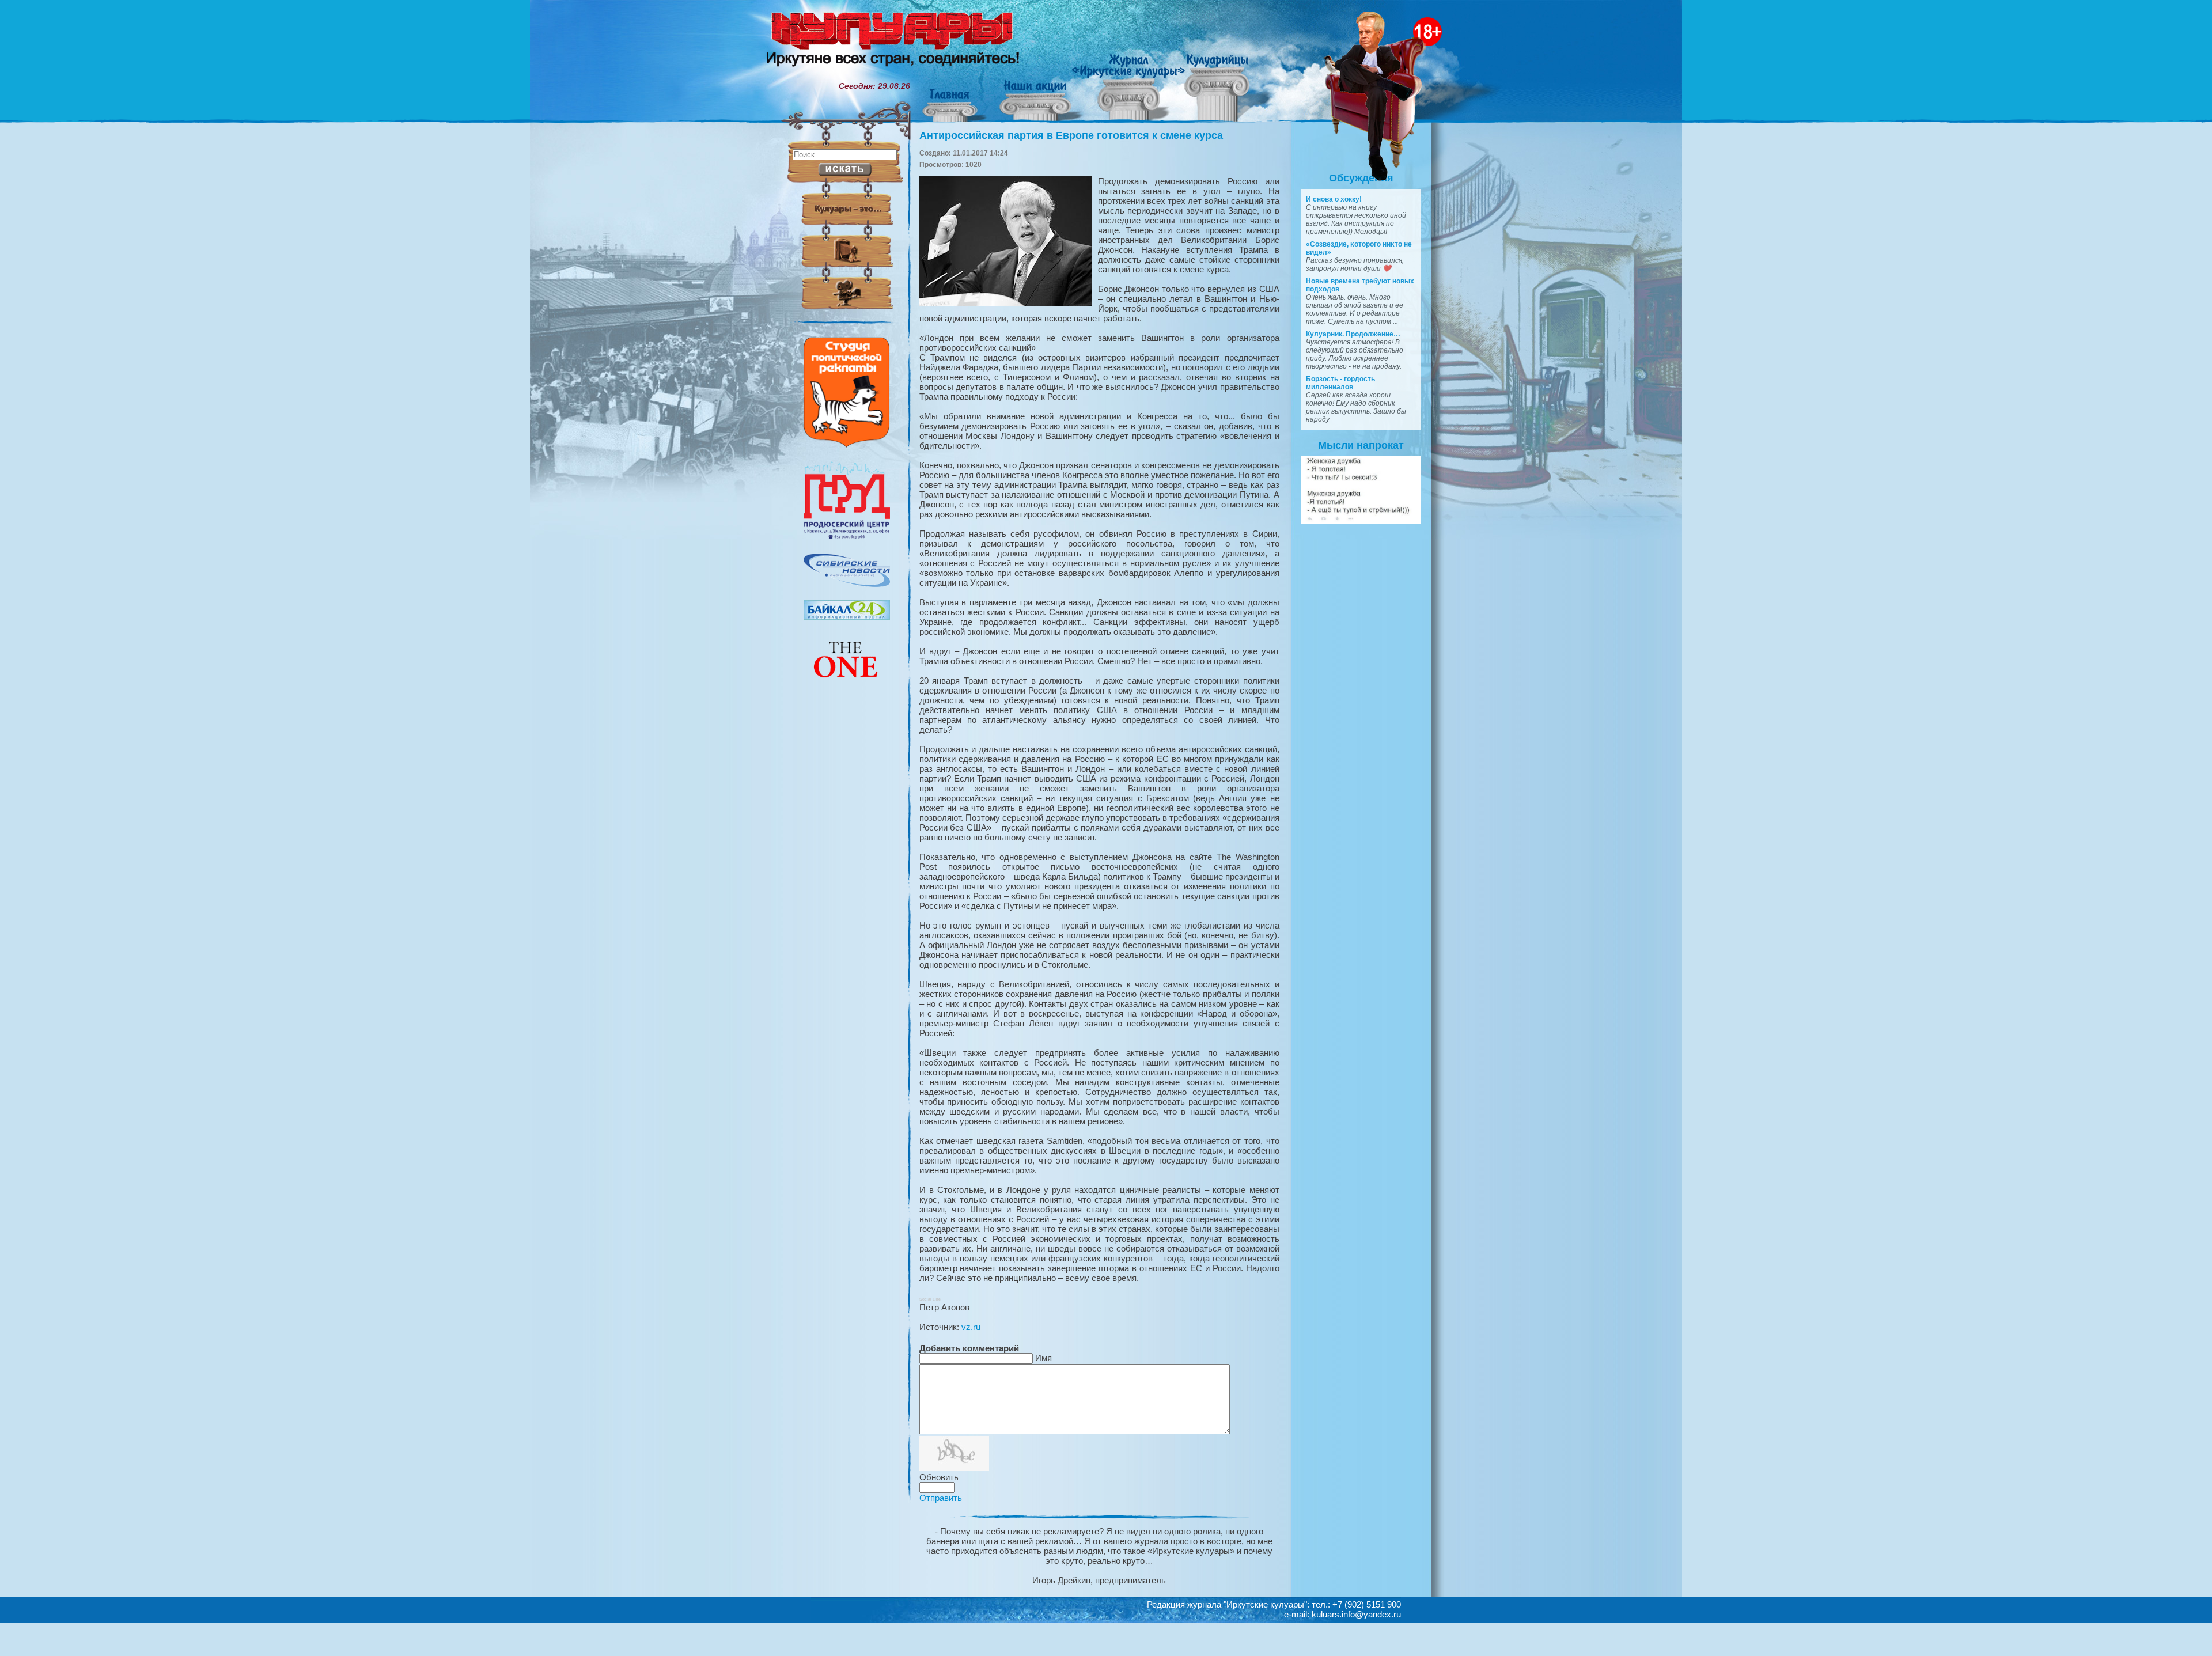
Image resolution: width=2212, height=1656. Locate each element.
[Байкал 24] (847, 617)
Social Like (930, 1299)
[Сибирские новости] (847, 584)
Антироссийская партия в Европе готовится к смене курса (1071, 135)
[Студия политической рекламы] (847, 445)
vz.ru (971, 1327)
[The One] (847, 685)
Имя (1043, 1358)
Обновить (939, 1477)
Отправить (941, 1498)
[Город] (847, 537)
